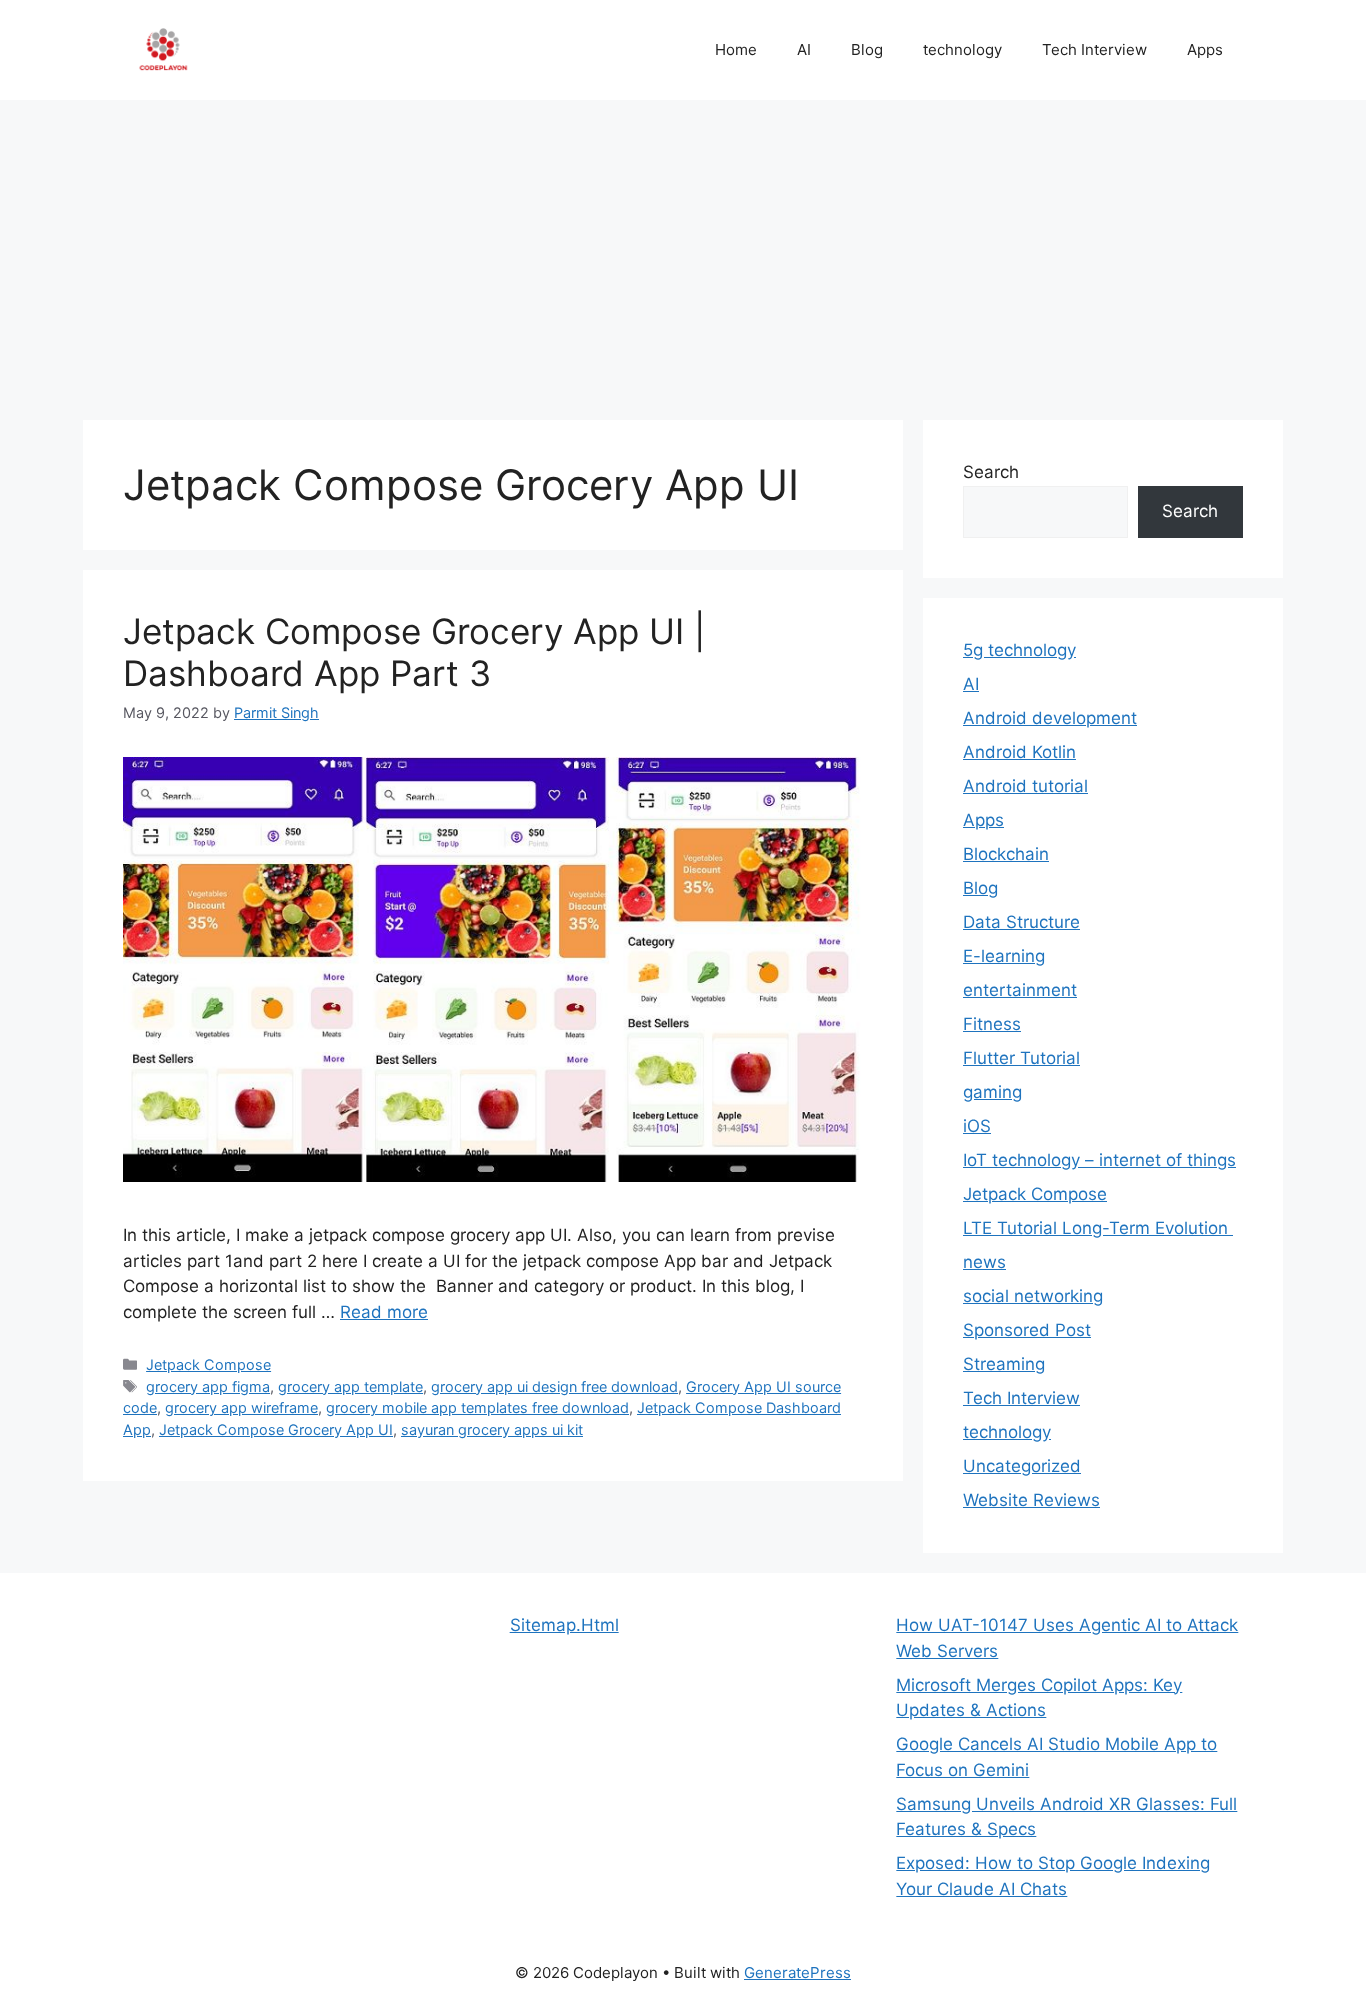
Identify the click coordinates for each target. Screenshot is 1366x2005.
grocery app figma (208, 1386)
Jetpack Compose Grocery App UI (276, 1429)
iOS (977, 1126)
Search (991, 472)
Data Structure (1021, 922)
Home (736, 49)
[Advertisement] (683, 250)
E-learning (1004, 956)
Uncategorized (1022, 1466)
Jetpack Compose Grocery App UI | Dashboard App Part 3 (414, 652)
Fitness (992, 1024)
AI (804, 49)
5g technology (1019, 650)
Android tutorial (1025, 786)
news (984, 1262)
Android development (1050, 718)
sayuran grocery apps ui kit (492, 1429)
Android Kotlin (1019, 752)
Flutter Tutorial (1021, 1058)
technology (962, 49)
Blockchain (1006, 854)
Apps (1205, 49)
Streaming (1004, 1364)
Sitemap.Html (564, 1625)
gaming (992, 1092)
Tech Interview (1094, 49)
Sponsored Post (1027, 1330)
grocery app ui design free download (554, 1386)
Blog (867, 49)
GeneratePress (797, 1972)
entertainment (1020, 990)
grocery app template (350, 1386)
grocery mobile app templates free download (477, 1407)
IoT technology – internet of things (1099, 1160)
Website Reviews (1031, 1500)
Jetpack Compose (208, 1364)
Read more (384, 1312)
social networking (1033, 1296)
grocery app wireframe (241, 1407)
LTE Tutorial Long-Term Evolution (1098, 1228)
